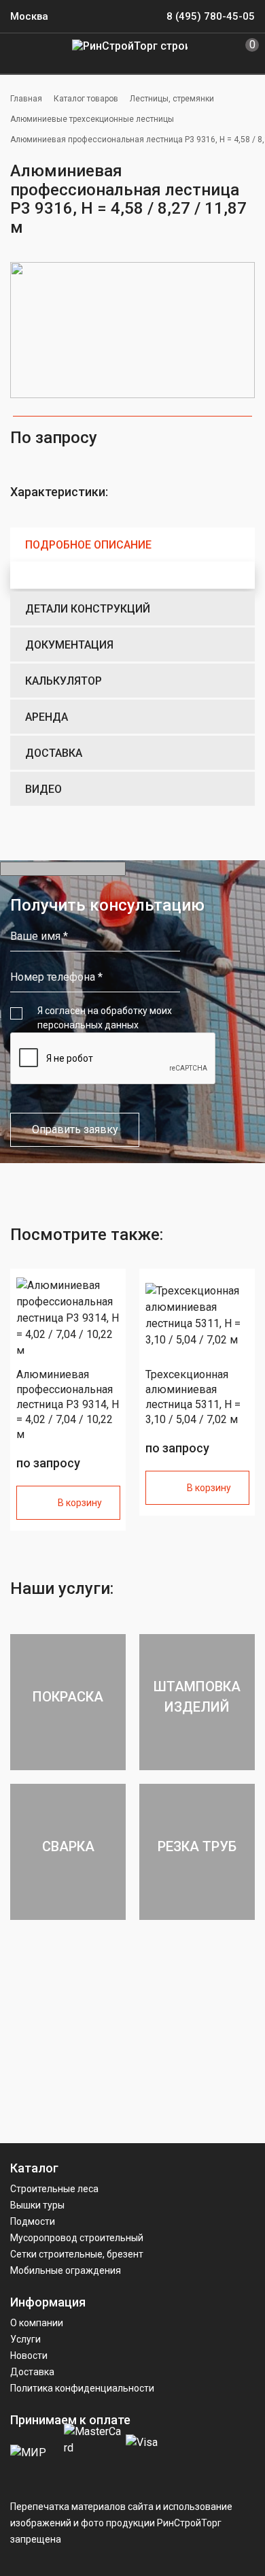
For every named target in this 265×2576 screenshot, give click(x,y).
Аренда (47, 717)
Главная (26, 99)
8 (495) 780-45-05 (211, 16)
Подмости (33, 2221)
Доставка (54, 753)
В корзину (80, 1503)
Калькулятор (64, 681)
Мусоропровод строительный (77, 2238)
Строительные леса (54, 2189)
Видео (43, 789)
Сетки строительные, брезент (77, 2254)
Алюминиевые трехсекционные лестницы (92, 119)
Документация (69, 645)
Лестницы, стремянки (172, 99)
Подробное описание (88, 545)
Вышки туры (37, 2205)
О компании (37, 2323)
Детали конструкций (88, 609)
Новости (29, 2355)
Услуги (25, 2339)
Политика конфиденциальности (82, 2388)
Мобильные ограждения (66, 2270)
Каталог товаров (86, 99)
